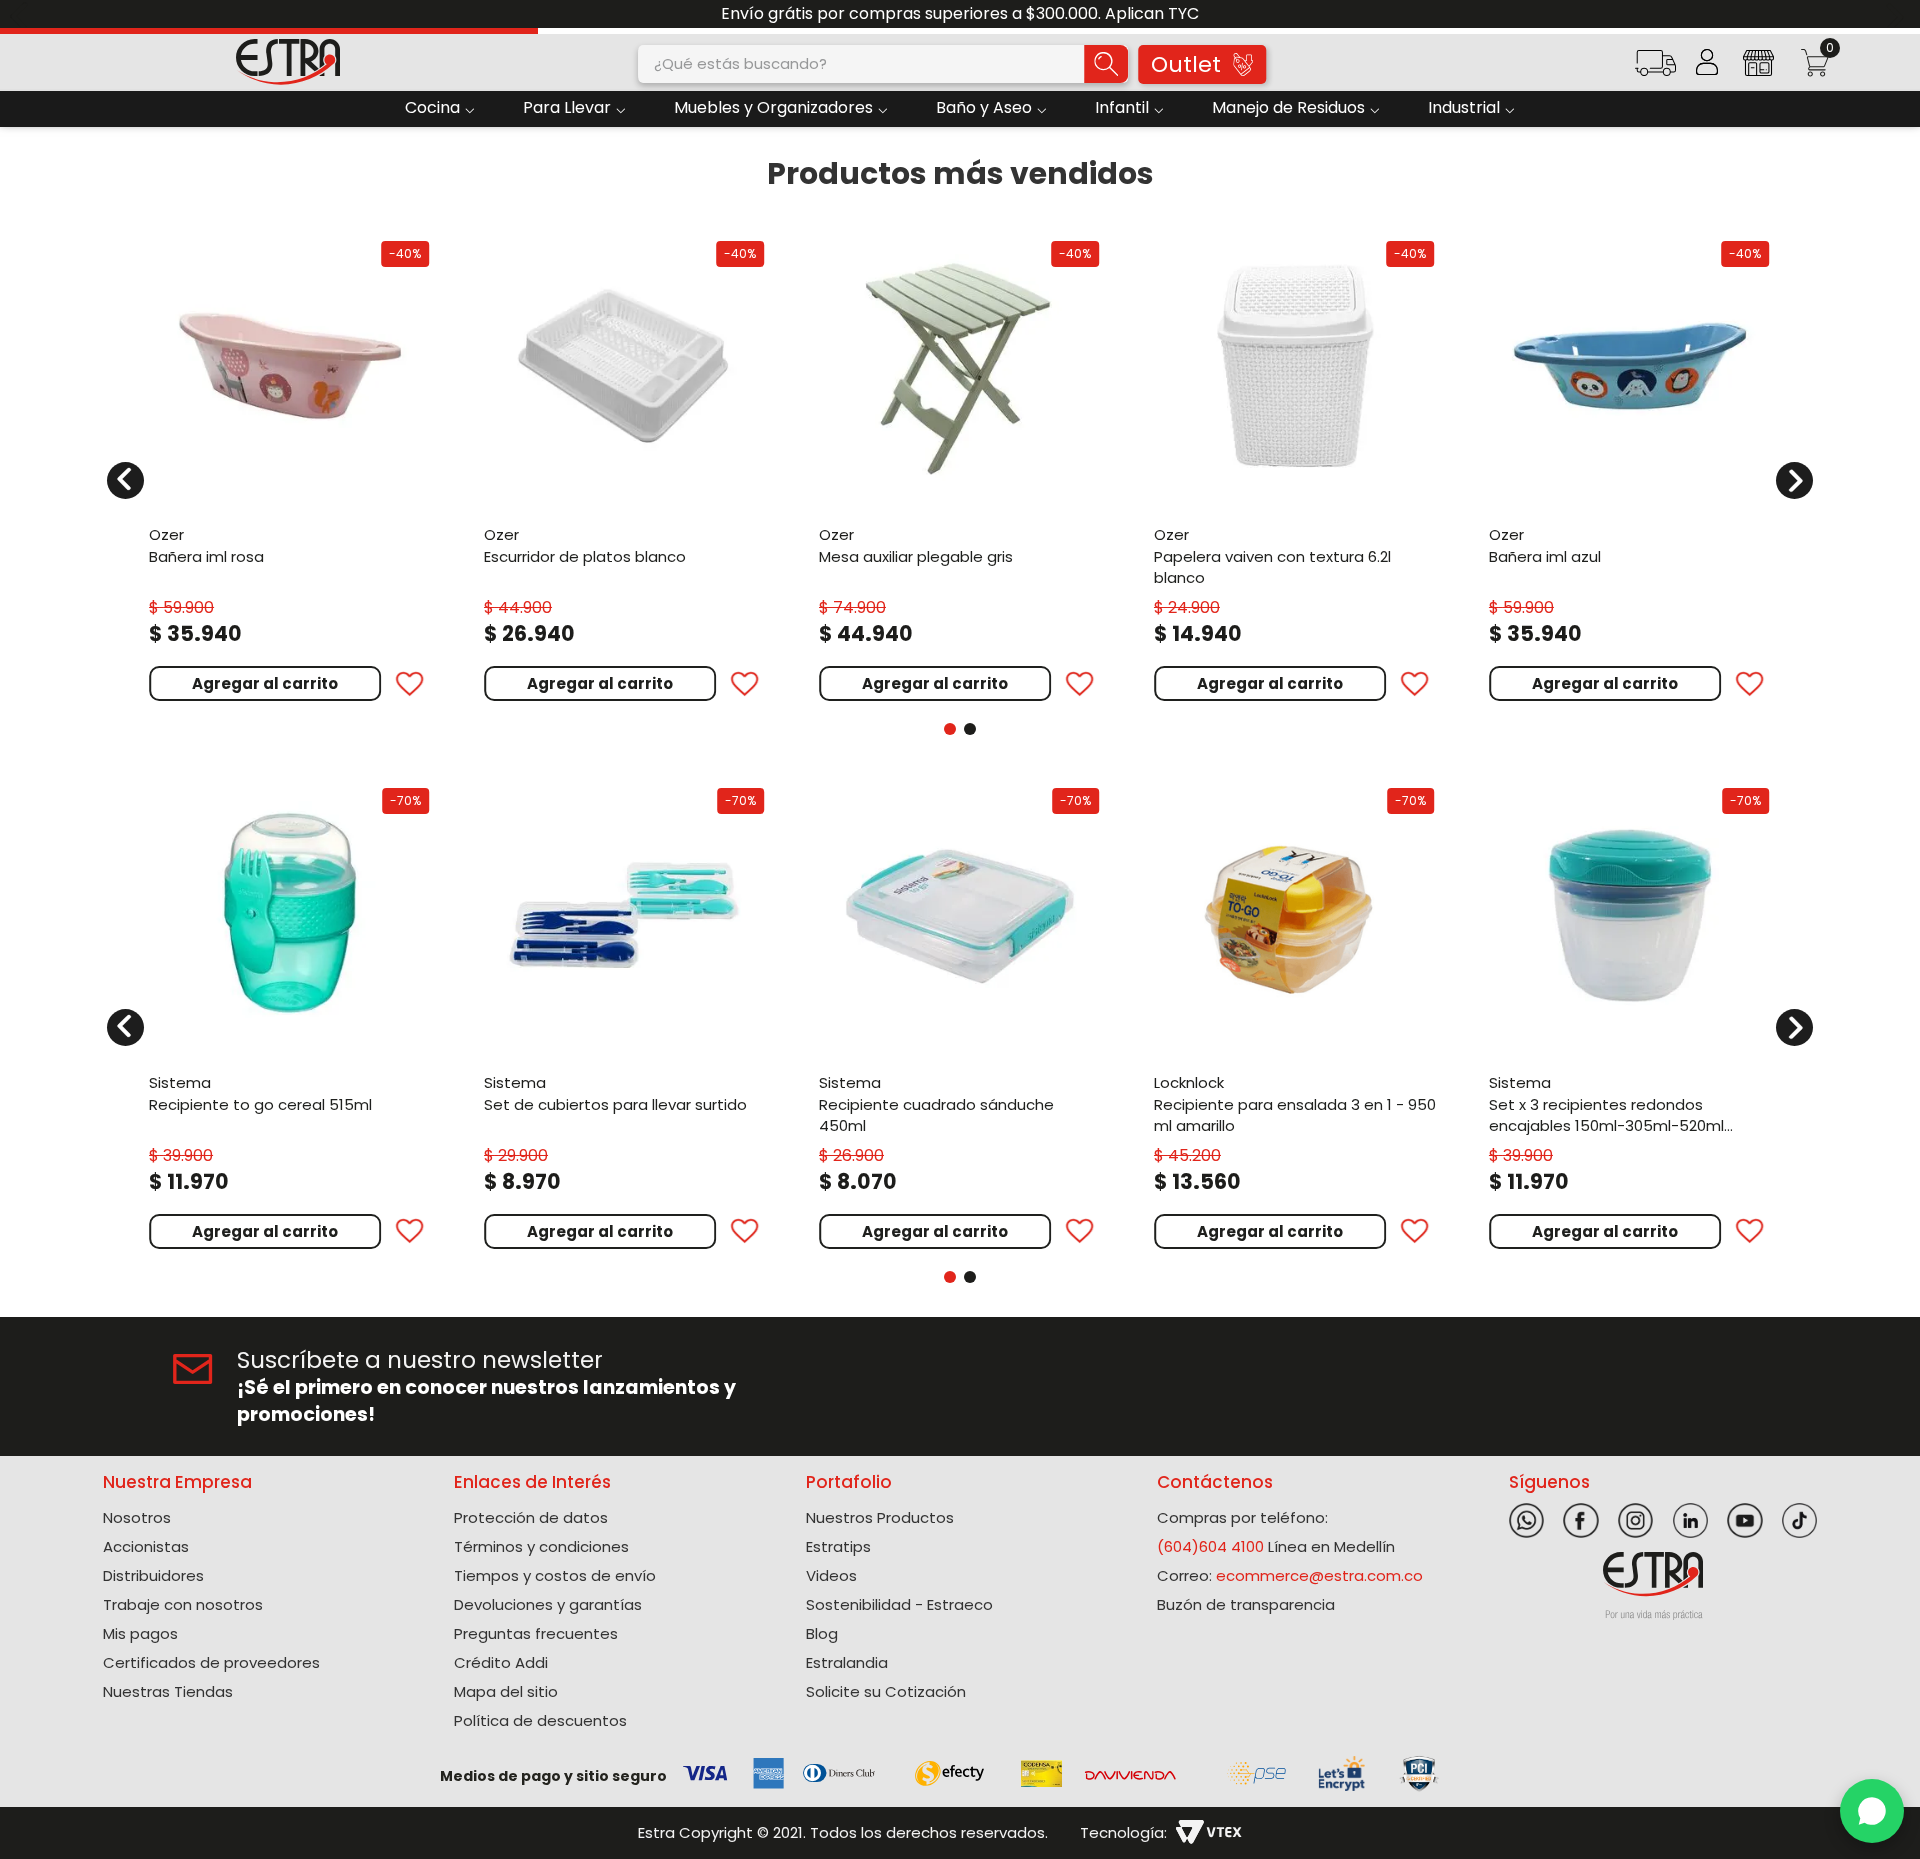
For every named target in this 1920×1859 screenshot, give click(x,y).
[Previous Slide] (22, 14)
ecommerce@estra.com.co (1319, 1575)
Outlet (1186, 64)
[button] (1655, 69)
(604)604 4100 (1210, 1546)
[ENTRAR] (1707, 62)
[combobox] (883, 64)
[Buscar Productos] (1106, 64)
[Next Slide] (1897, 14)
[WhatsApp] (1872, 1811)
